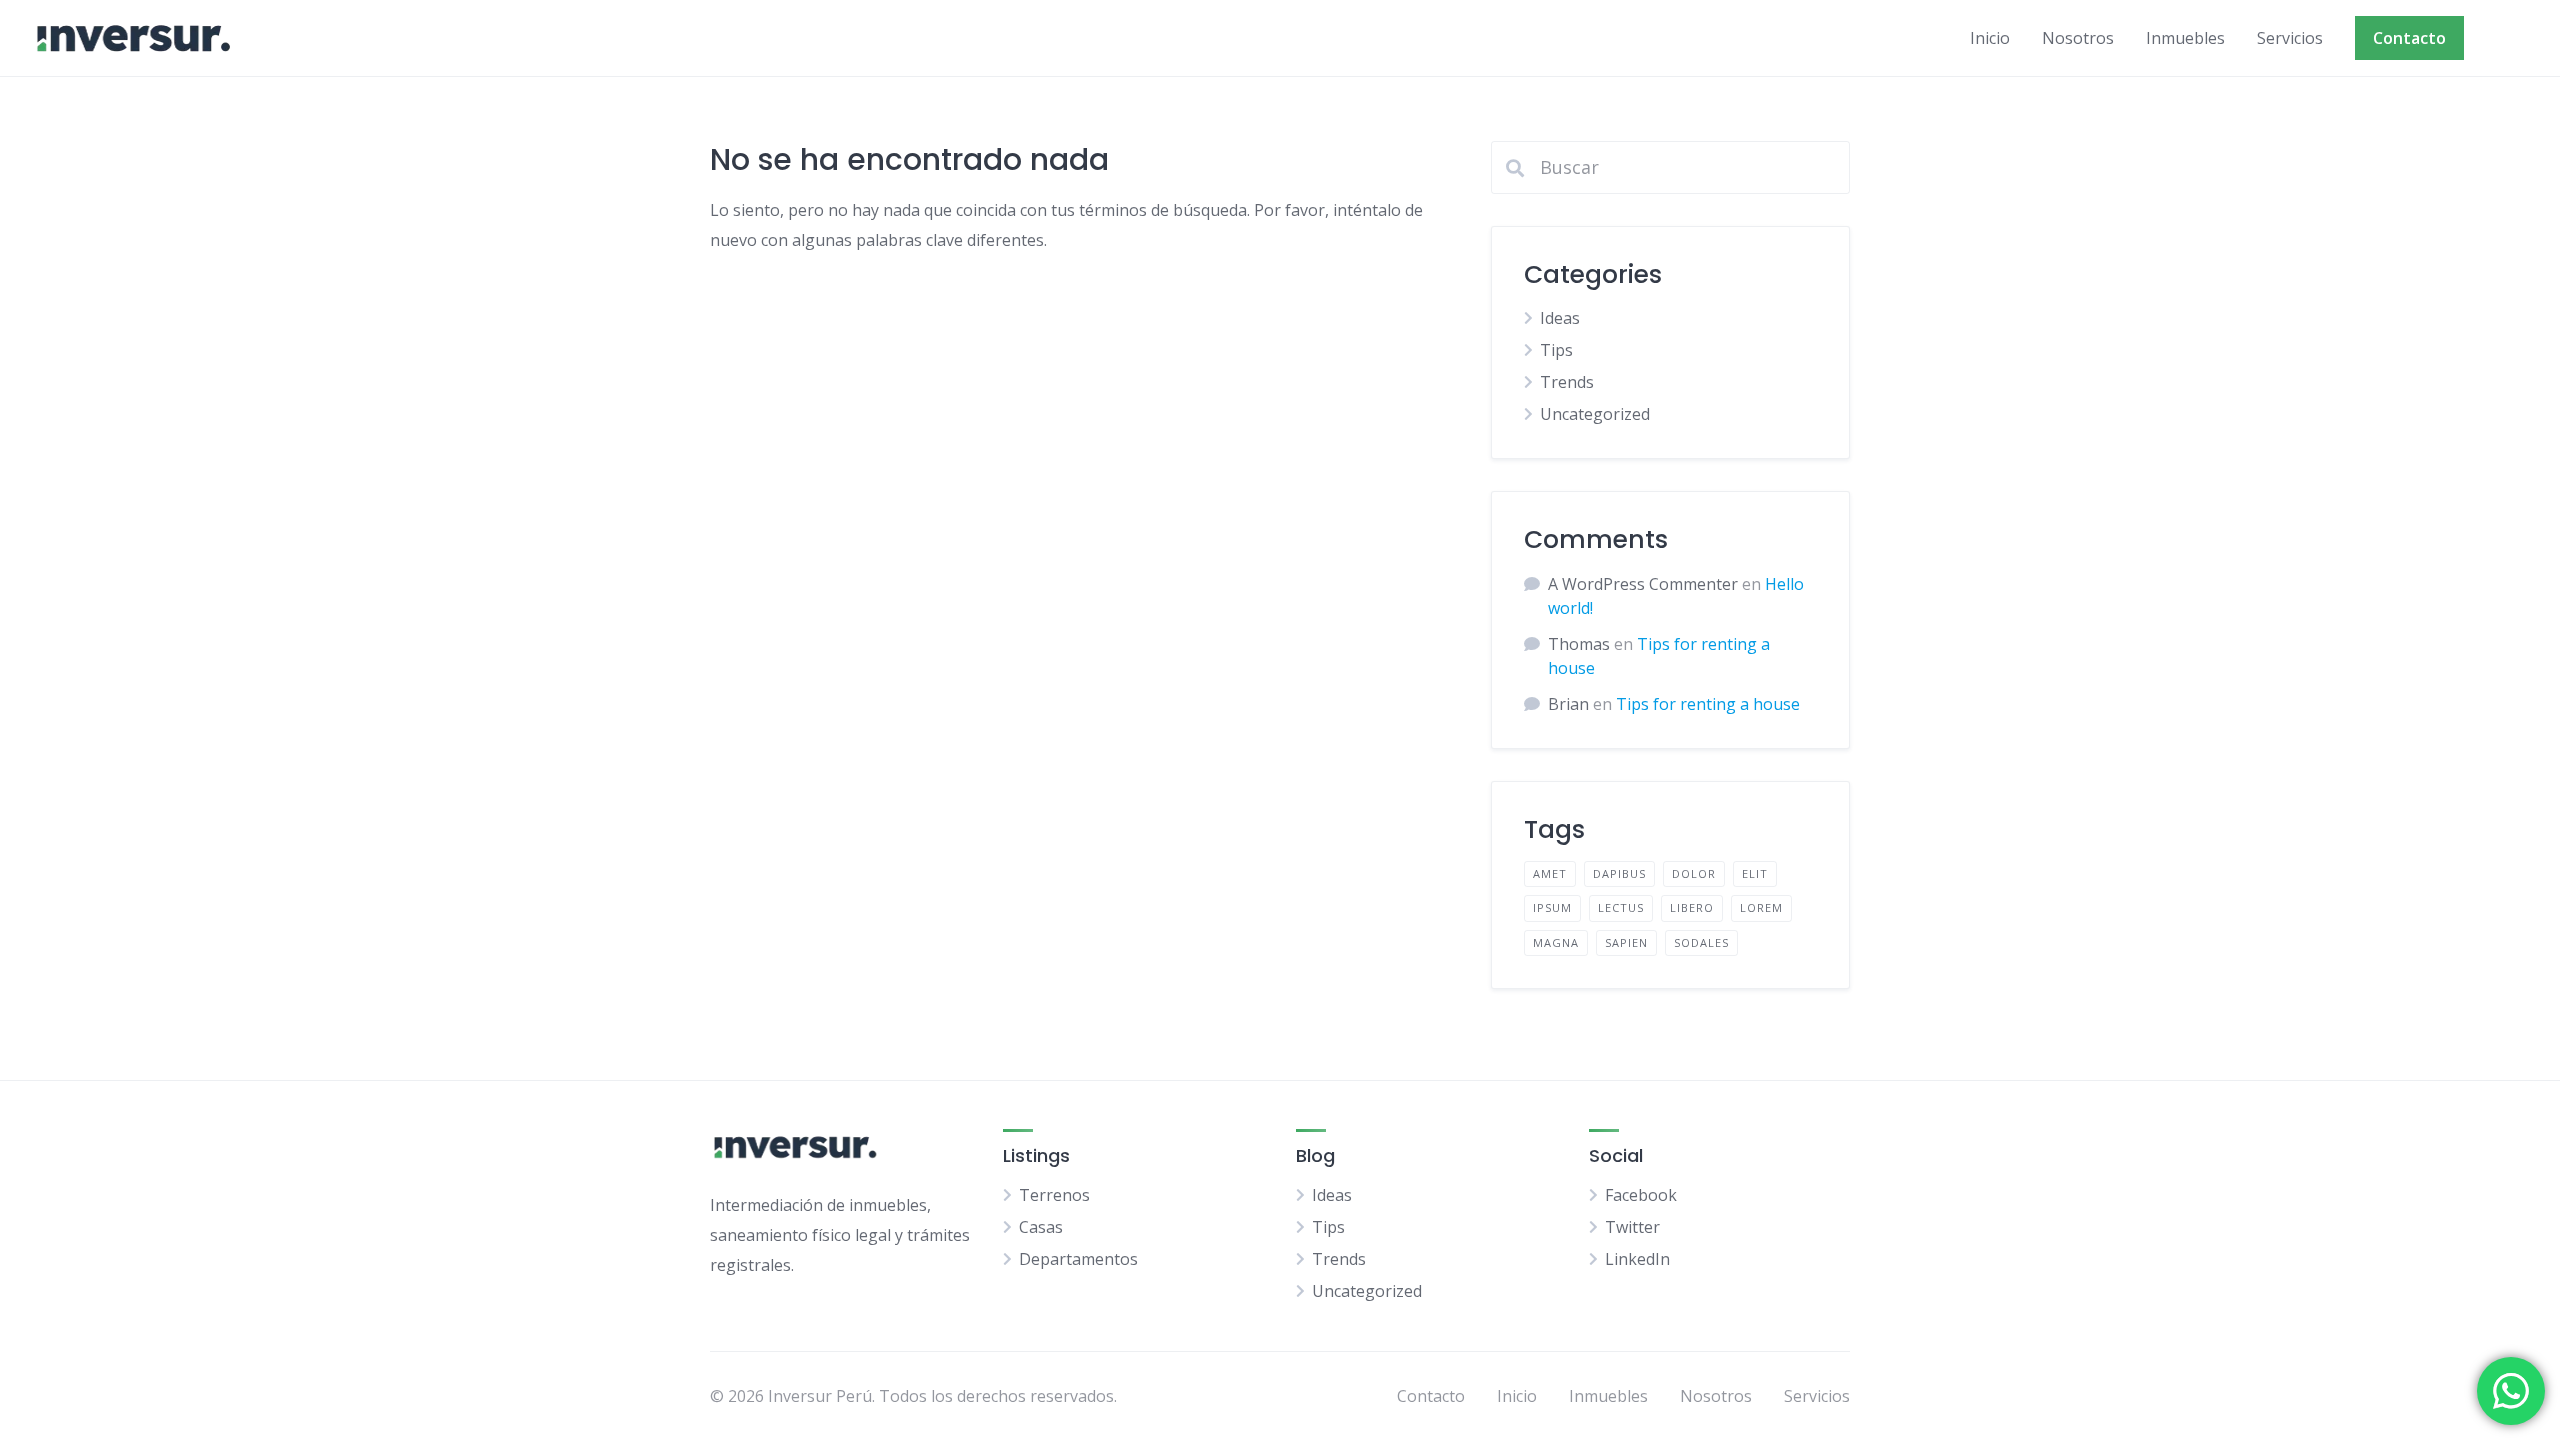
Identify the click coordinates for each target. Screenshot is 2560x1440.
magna (1556, 942)
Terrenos (1054, 1195)
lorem (1761, 907)
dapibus (1619, 873)
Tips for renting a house (1708, 704)
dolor (1694, 873)
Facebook (1641, 1195)
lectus (1621, 907)
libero (1692, 907)
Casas (1041, 1227)
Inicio (1990, 38)
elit (1755, 873)
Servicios (2290, 38)
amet (1550, 873)
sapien (1626, 942)
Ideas (1560, 318)
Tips (1556, 350)
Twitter (1632, 1227)
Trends (1567, 382)
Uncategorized (1595, 414)
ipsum (1552, 907)
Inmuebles (2185, 38)
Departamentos (1078, 1259)
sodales (1701, 942)
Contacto (2409, 38)
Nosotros (2078, 38)
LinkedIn (1637, 1259)
